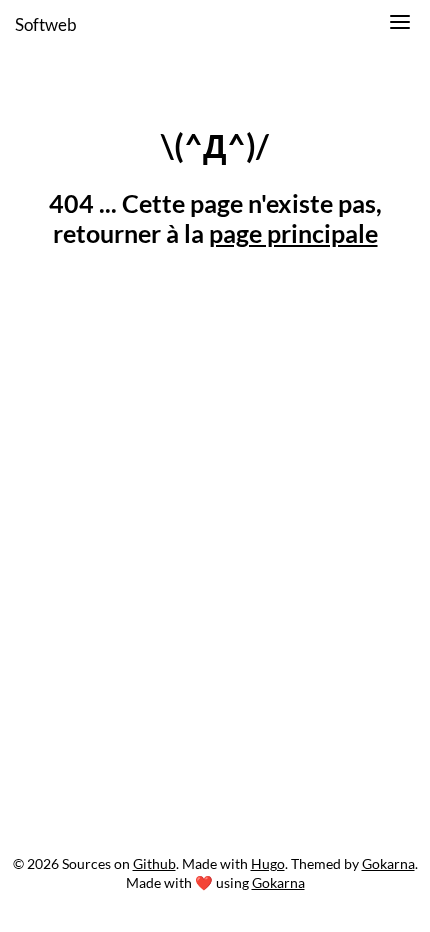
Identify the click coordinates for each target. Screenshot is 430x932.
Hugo (268, 863)
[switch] (400, 25)
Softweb (46, 24)
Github (154, 863)
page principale (293, 233)
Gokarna (388, 863)
